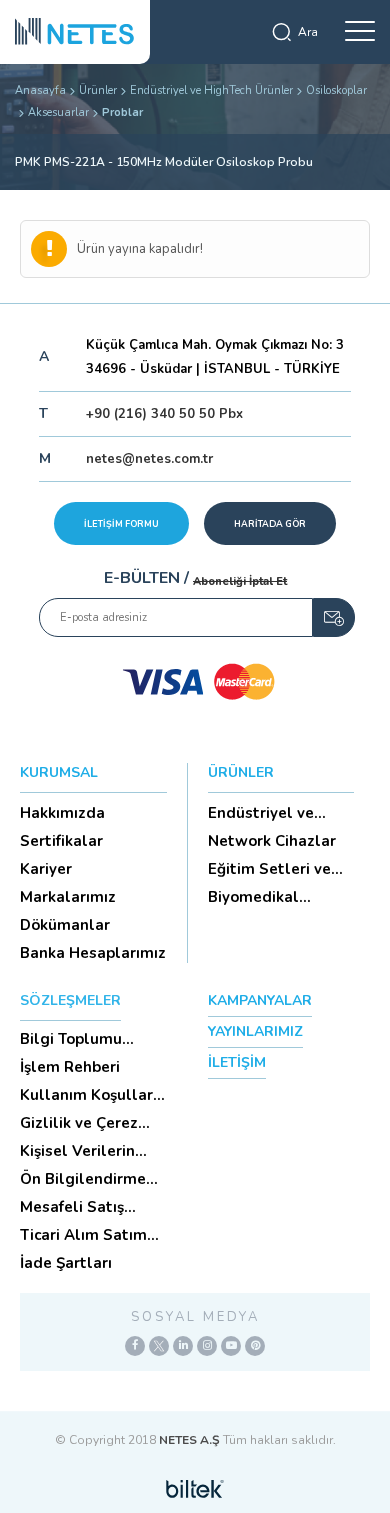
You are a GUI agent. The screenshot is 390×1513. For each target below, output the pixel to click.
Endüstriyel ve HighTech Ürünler (211, 90)
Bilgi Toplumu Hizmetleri (71, 1039)
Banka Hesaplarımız (93, 953)
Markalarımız (68, 897)
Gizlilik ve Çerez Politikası (79, 1123)
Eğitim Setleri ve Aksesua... (269, 869)
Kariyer (46, 869)
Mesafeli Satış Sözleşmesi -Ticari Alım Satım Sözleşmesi (87, 1207)
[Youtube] (231, 1346)
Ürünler (98, 90)
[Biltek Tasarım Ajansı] (195, 1488)
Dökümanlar (65, 925)
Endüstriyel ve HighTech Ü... (261, 813)
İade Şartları (66, 1263)
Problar (122, 112)
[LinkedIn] (183, 1346)
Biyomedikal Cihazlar (253, 897)
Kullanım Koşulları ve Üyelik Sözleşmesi (88, 1095)
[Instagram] (207, 1346)
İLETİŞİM (237, 1062)
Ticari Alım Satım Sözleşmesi (83, 1235)
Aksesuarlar (58, 112)
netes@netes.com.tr (149, 459)
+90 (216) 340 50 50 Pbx (164, 414)
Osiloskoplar (336, 90)
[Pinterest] (255, 1346)
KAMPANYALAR (260, 1000)
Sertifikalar (61, 841)
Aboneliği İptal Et (240, 581)
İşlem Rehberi (70, 1067)
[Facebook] (135, 1346)
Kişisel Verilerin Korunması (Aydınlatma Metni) (91, 1151)
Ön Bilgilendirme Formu (83, 1179)
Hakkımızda (62, 813)
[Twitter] (159, 1346)
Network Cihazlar (272, 841)
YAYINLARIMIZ (255, 1031)
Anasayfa (40, 90)
